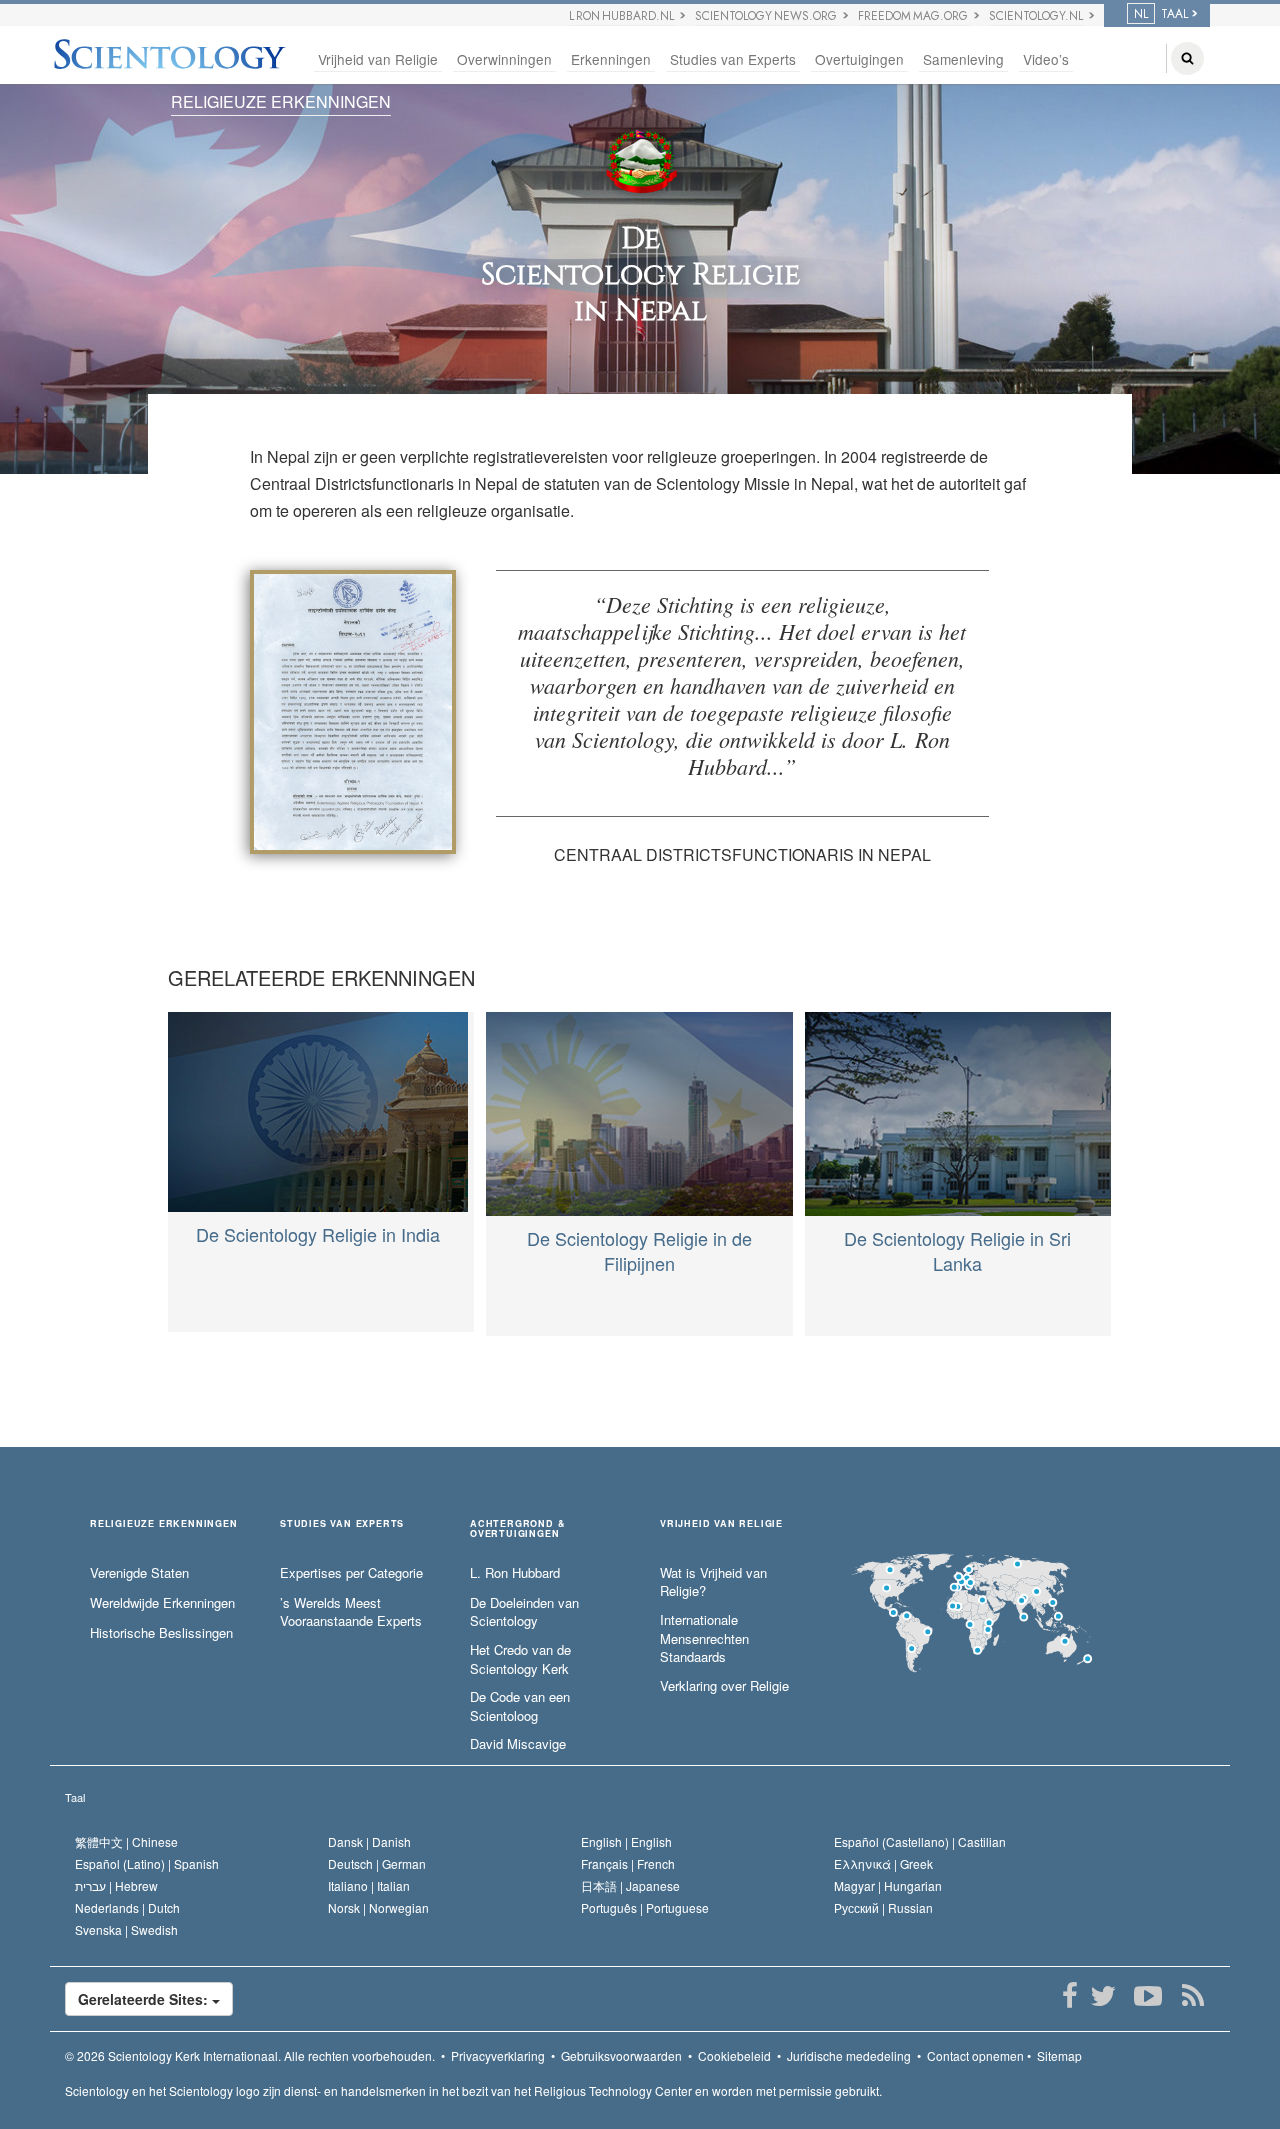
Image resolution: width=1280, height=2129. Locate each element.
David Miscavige (518, 1744)
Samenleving (963, 59)
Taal (75, 1797)
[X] (1102, 1996)
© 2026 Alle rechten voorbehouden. (250, 2055)
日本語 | (630, 1885)
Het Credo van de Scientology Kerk (520, 1659)
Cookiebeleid (734, 2055)
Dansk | (369, 1841)
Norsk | (378, 1907)
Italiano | (369, 1885)
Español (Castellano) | (920, 1841)
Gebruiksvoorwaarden (621, 2055)
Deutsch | (377, 1863)
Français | (628, 1863)
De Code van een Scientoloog (520, 1706)
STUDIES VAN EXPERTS (342, 1524)
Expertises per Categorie (351, 1573)
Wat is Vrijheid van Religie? (713, 1582)
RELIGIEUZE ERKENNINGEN (281, 101)
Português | (645, 1907)
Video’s (1046, 59)
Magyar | (888, 1885)
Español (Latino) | (147, 1863)
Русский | (883, 1907)
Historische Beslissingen (161, 1633)
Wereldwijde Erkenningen (162, 1603)
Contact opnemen (975, 2055)
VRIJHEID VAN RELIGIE (721, 1524)
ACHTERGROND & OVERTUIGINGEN (517, 1529)
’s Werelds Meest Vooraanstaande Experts (351, 1612)
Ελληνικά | (883, 1863)
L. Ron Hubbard (515, 1573)
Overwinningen (504, 59)
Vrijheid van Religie (378, 59)
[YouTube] (1147, 1996)
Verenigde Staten (139, 1573)
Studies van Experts (733, 59)
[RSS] (1192, 1996)
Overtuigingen (859, 59)
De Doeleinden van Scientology (524, 1612)
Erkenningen (611, 59)
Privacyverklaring (498, 2055)
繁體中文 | (126, 1841)
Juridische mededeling (849, 2055)
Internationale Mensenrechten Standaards (704, 1638)
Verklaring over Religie (724, 1686)
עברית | (116, 1885)
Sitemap (1059, 2055)
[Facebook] (1069, 1996)
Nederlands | (127, 1907)
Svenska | (126, 1929)
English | (626, 1841)
